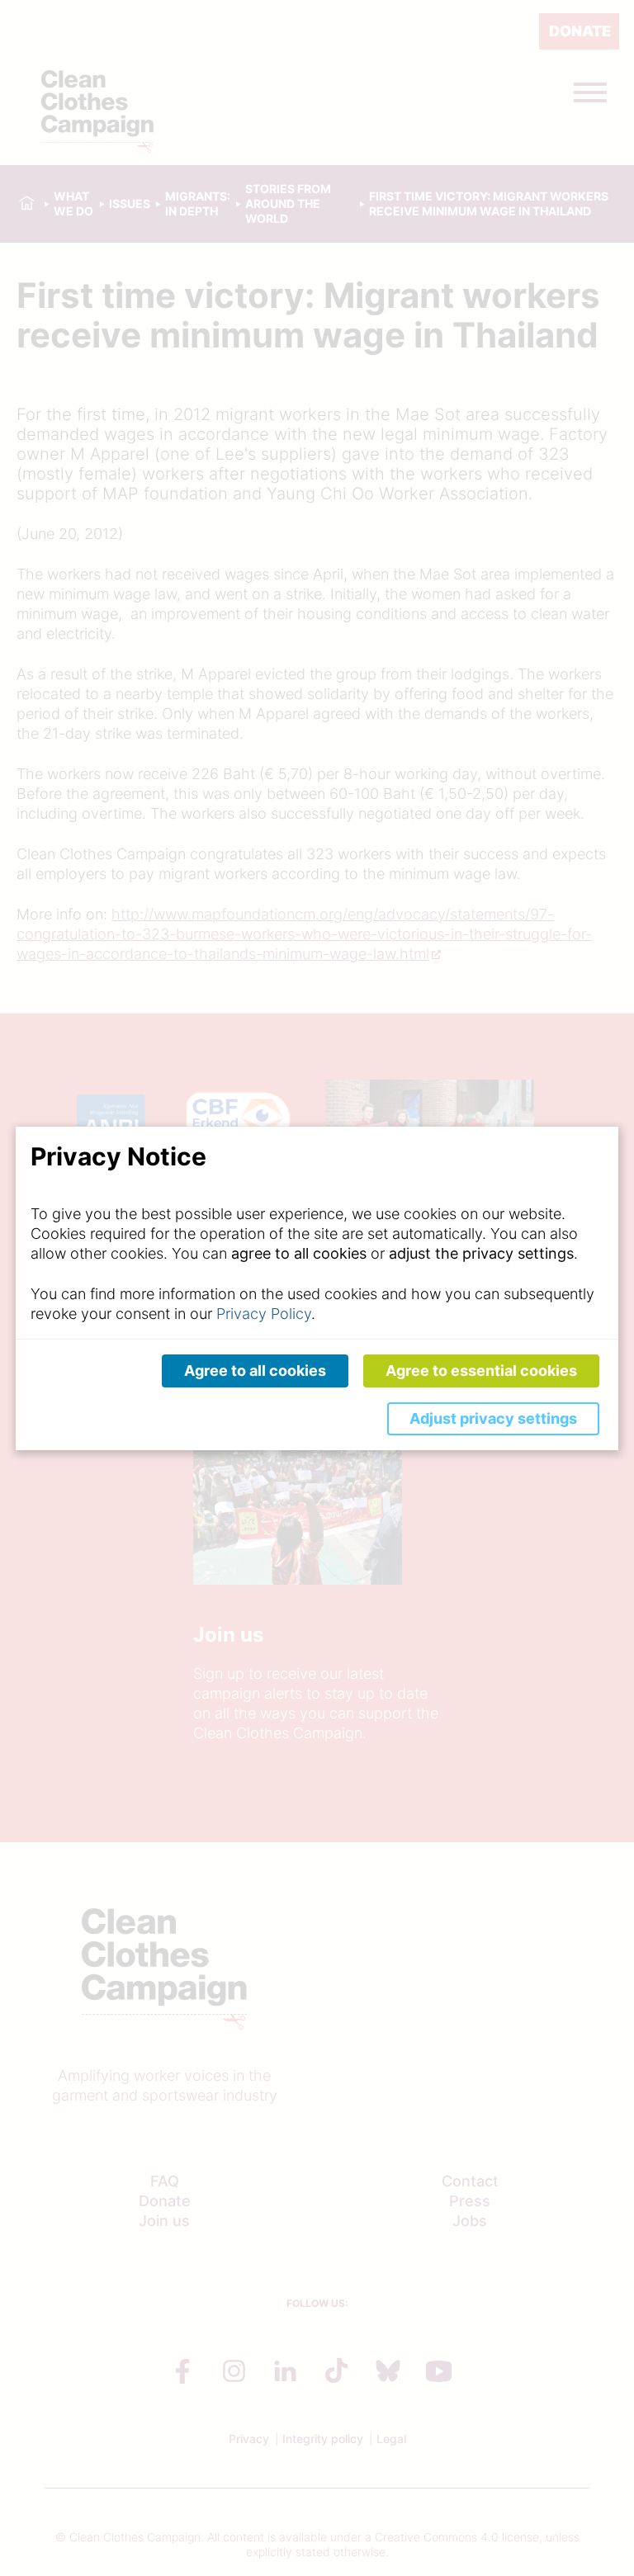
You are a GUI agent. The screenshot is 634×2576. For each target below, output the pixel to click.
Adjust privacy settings (493, 1418)
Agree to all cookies (255, 1371)
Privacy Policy (264, 1314)
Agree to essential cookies (481, 1371)
